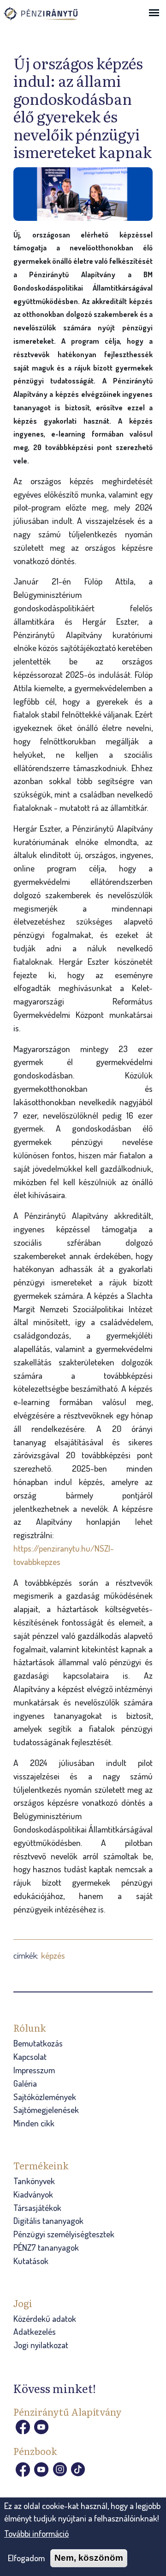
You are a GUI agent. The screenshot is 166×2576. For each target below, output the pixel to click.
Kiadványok (33, 2194)
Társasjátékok (37, 2208)
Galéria (25, 2083)
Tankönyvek (34, 2181)
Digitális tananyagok (48, 2220)
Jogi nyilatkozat (41, 2345)
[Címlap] (50, 18)
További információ (36, 2533)
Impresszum (34, 2070)
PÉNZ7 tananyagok (46, 2247)
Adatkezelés (35, 2331)
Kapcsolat (30, 2056)
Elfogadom (26, 2558)
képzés (53, 1955)
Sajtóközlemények (45, 2097)
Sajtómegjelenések (46, 2110)
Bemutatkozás (38, 2043)
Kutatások (31, 2261)
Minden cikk (34, 2123)
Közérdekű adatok (45, 2318)
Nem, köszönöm (89, 2558)
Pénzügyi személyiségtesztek (64, 2234)
